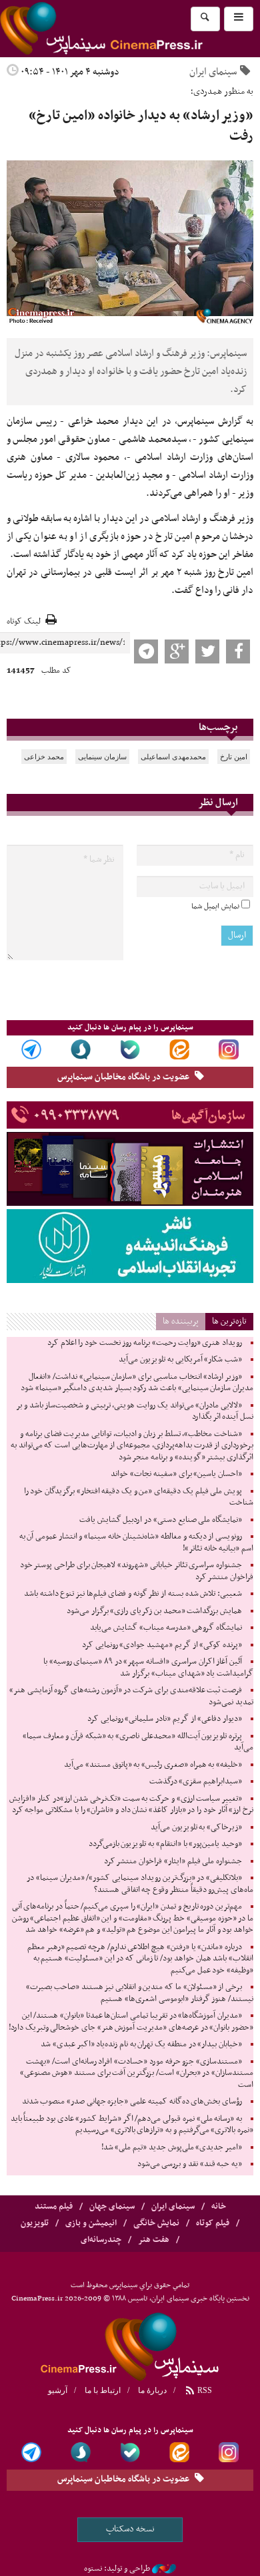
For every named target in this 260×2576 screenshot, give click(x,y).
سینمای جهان (112, 2207)
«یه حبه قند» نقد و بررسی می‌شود (190, 2164)
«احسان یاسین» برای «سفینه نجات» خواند (176, 1474)
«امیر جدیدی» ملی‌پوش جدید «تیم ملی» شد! (172, 2147)
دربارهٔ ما (152, 2390)
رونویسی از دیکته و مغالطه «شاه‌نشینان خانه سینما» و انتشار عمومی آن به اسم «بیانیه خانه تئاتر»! (136, 1543)
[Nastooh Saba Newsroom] (164, 2569)
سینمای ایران (213, 72)
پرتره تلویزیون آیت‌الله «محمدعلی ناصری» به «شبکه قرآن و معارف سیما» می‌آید (138, 1742)
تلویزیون (35, 2223)
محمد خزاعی (44, 757)
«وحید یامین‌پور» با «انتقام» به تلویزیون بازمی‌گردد (165, 1844)
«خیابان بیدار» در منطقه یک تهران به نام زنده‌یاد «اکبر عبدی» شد (141, 2044)
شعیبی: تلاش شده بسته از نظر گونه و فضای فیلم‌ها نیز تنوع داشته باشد (133, 1594)
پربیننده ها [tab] (181, 1321)
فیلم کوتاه (213, 2223)
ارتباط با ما (103, 2390)
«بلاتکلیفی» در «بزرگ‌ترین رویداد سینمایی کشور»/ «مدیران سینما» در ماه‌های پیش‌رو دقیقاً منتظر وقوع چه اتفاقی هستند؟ (140, 1884)
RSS (204, 2390)
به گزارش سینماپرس (215, 421)
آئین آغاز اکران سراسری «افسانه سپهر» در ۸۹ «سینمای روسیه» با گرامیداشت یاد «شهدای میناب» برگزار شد (148, 1668)
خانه (219, 2207)
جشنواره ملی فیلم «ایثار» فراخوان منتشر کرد (173, 1861)
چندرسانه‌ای (101, 2240)
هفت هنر (154, 2240)
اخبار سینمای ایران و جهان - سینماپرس (130, 2345)
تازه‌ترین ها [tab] (229, 1321)
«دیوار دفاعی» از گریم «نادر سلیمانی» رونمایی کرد (165, 1719)
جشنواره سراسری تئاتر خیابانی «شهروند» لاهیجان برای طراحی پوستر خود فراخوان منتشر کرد (137, 1571)
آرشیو (58, 2390)
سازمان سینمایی (102, 757)
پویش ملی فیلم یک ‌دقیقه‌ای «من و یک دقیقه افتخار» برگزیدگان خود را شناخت (139, 1497)
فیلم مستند (54, 2207)
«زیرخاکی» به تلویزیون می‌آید (196, 1827)
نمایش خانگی (156, 2223)
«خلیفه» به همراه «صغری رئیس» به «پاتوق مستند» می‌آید (153, 1765)
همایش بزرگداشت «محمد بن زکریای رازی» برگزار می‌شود (154, 1611)
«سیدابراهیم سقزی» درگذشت (196, 1781)
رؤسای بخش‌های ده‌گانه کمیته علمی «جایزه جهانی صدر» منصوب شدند (132, 2102)
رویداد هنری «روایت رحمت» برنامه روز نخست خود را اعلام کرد (145, 1343)
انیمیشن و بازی (91, 2223)
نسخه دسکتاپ (130, 2529)
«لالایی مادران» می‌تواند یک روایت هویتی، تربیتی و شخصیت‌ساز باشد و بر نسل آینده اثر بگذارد (135, 1411)
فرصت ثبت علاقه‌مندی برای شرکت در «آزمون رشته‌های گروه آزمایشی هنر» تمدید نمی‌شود (131, 1696)
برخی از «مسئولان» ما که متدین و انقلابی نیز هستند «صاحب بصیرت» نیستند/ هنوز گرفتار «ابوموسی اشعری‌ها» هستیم (140, 1993)
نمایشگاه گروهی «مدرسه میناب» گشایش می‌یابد (166, 1628)
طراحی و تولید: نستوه (117, 2569)
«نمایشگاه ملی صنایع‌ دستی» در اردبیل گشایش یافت (161, 1520)
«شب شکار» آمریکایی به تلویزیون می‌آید (180, 1360)
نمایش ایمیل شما (215, 906)
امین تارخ (234, 757)
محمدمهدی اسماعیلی (173, 757)
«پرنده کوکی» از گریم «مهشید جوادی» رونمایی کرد (162, 1645)
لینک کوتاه (24, 622)
